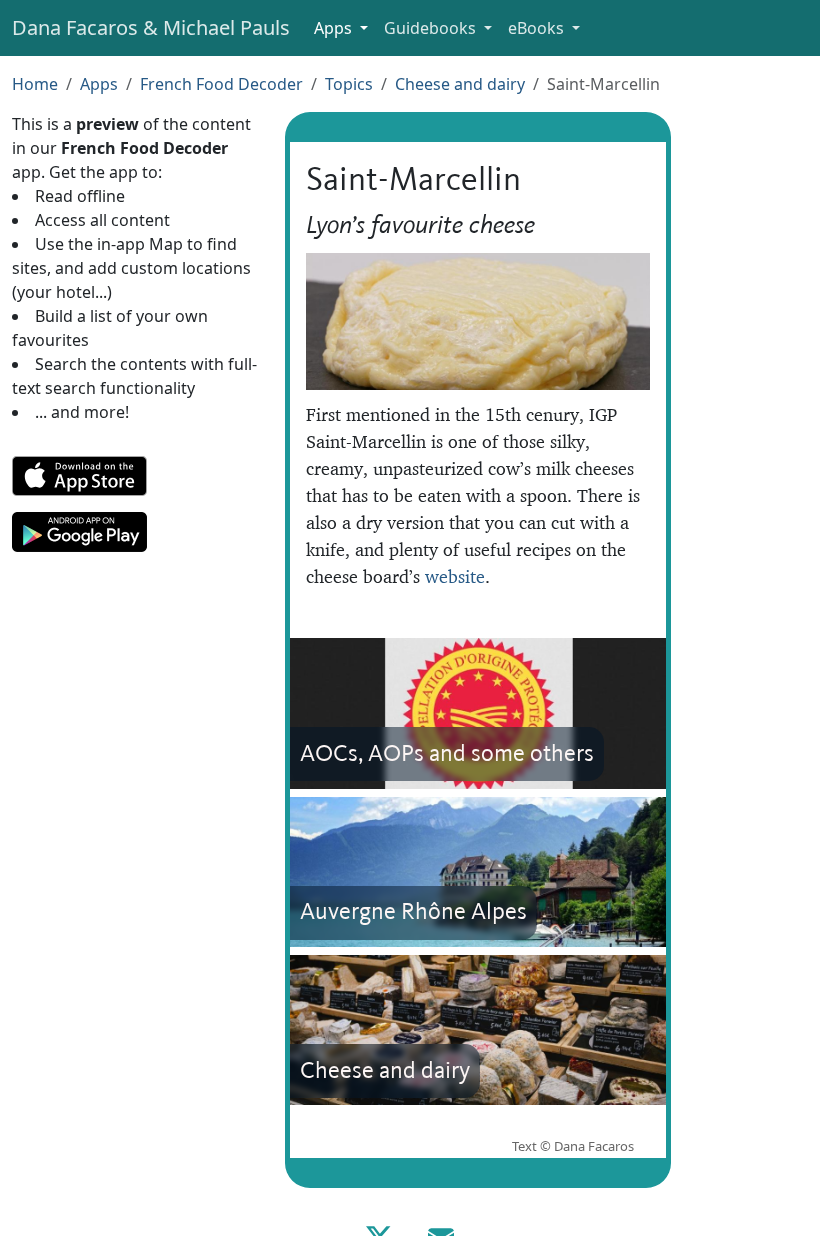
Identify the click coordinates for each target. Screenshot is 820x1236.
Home (35, 84)
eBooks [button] (538, 28)
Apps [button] (335, 28)
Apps (99, 84)
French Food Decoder (221, 84)
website (455, 576)
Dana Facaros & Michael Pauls (151, 27)
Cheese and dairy (460, 84)
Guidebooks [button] (432, 28)
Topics (349, 84)
